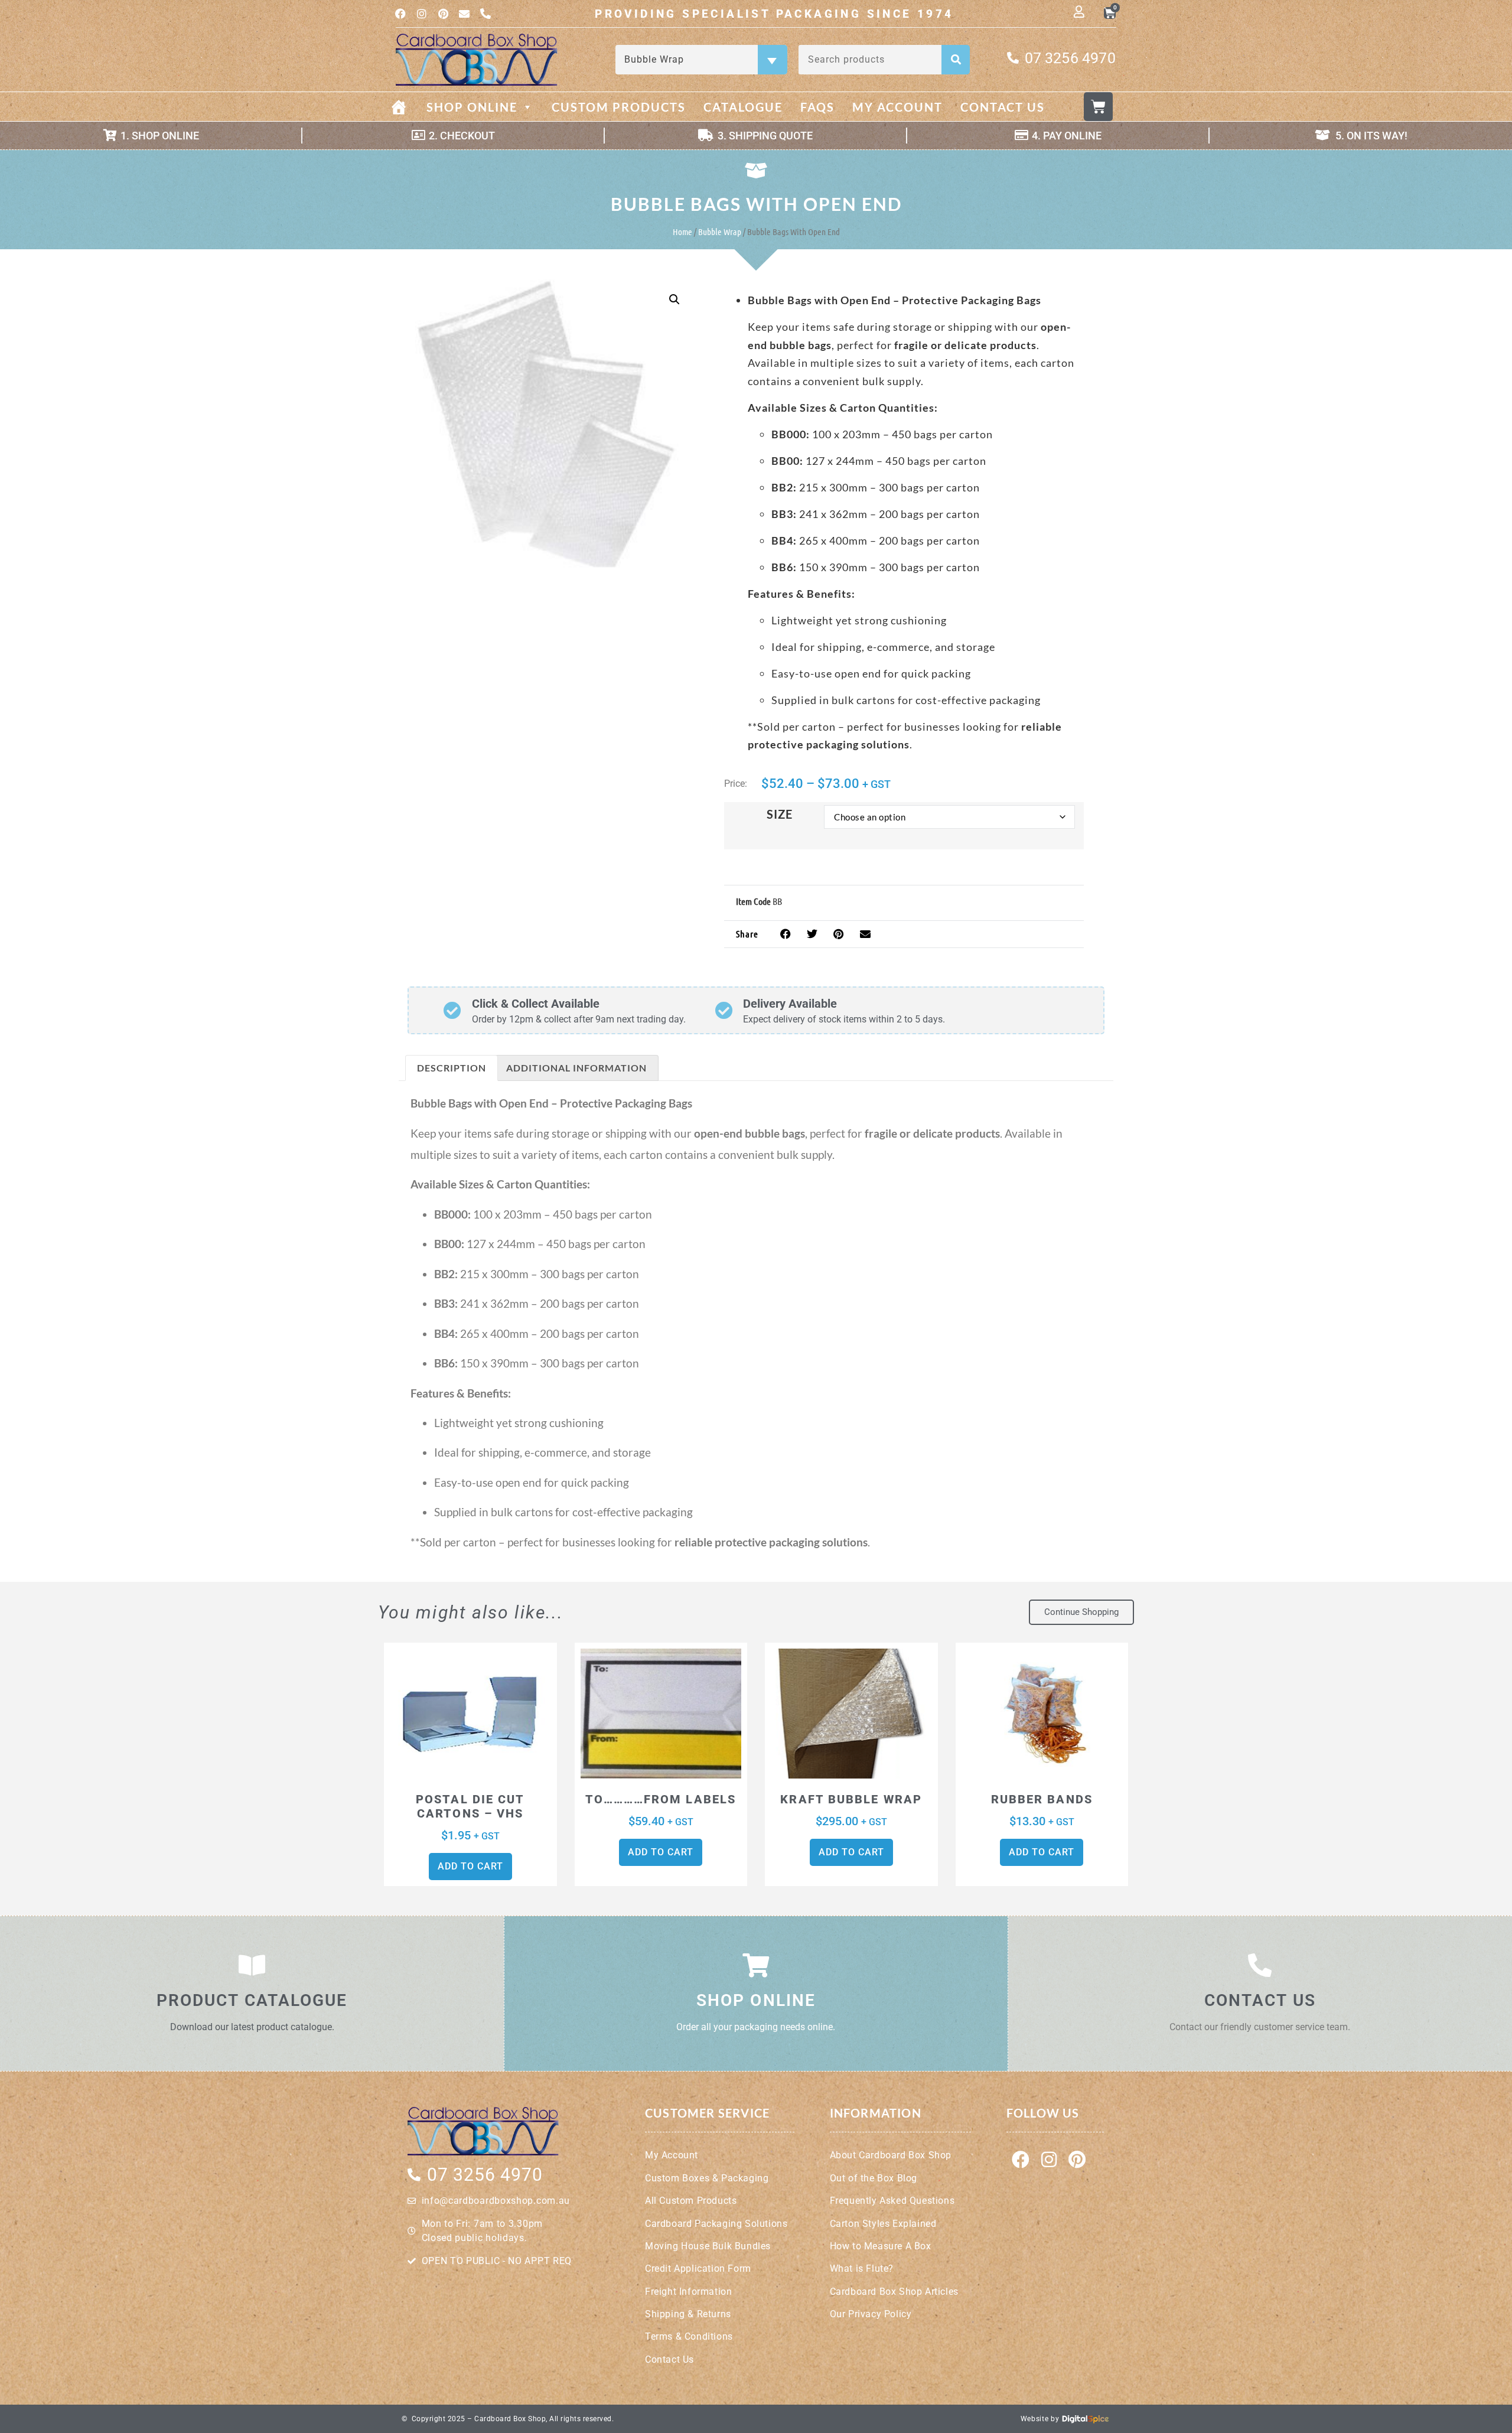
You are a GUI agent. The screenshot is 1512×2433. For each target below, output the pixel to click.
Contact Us (1003, 107)
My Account (897, 107)
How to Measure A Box (881, 2246)
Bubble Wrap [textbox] (700, 59)
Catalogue (743, 107)
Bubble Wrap (720, 232)
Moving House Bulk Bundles (708, 2246)
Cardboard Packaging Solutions (716, 2224)
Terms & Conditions (689, 2336)
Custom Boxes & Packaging (707, 2178)
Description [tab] (452, 1068)
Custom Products (619, 107)
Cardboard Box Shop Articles (894, 2292)
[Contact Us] (1260, 1965)
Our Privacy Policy (871, 2314)
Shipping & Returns (688, 2314)
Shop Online (472, 107)
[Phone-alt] (485, 14)
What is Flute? (862, 2268)
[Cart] (1098, 107)
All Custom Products (691, 2201)
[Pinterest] (443, 14)
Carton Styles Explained (883, 2224)
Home (682, 232)
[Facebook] (400, 14)
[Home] (408, 107)
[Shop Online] (756, 1965)
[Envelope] (464, 14)
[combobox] (701, 60)
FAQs (817, 107)
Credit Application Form (698, 2268)
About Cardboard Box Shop (891, 2155)
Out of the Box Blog (874, 2178)
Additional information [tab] (576, 1068)
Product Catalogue (252, 2000)
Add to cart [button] (470, 1866)
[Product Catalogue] (252, 1965)
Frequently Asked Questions (892, 2201)
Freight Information (688, 2292)
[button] (674, 299)
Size (780, 814)
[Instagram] (422, 14)
